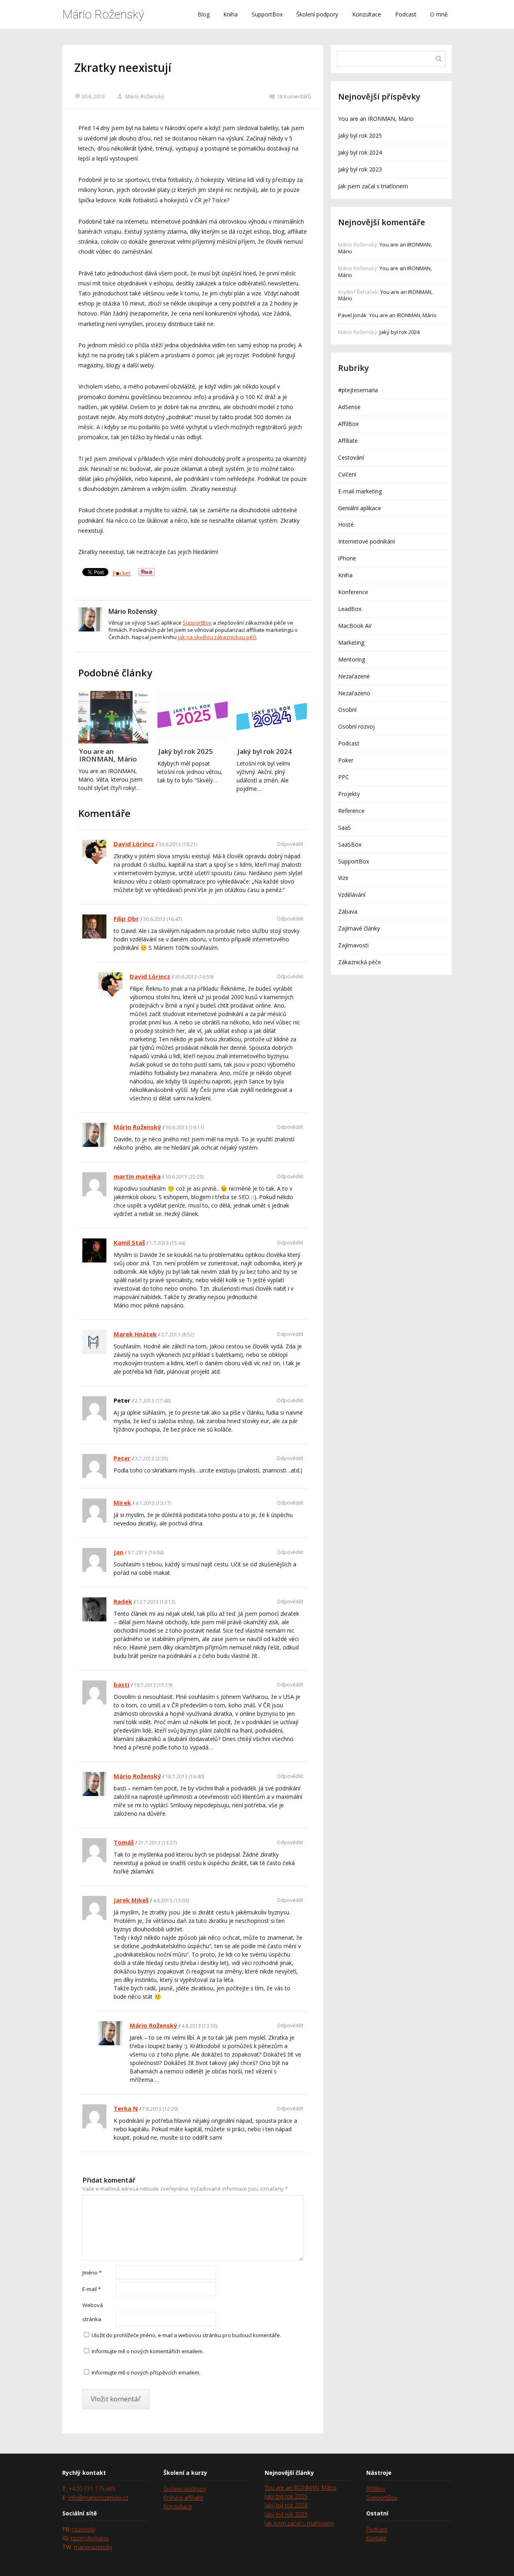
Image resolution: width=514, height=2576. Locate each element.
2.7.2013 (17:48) (153, 1401)
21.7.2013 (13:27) (157, 1843)
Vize (343, 878)
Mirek (122, 1503)
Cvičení (347, 474)
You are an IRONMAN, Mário (108, 755)
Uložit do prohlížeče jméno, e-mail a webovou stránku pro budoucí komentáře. (186, 2335)
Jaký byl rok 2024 (265, 751)
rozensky (84, 2529)
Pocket (121, 573)
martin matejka (137, 1176)
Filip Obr (126, 918)
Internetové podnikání (366, 541)
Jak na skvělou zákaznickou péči (217, 637)
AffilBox (348, 424)
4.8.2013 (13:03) (171, 1901)
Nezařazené (354, 676)
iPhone (347, 558)
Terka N (126, 2108)
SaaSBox (350, 844)
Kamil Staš (129, 1242)
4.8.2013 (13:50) (199, 2026)
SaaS (345, 828)
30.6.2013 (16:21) (178, 844)
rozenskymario (90, 2538)
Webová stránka (93, 2312)
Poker (346, 760)
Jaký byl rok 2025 (186, 751)
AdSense (349, 407)
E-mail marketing (360, 491)
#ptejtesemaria (358, 390)
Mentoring (352, 659)
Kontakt (376, 2538)
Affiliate (348, 441)
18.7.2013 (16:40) (185, 1777)
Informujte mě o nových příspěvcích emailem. (146, 2372)
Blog (204, 14)
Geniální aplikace (360, 508)
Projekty (349, 794)
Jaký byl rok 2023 (360, 169)
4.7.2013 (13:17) (153, 1503)
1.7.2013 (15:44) (167, 1243)
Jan (118, 1552)
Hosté (346, 524)
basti (121, 1684)
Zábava (348, 911)
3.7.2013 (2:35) (151, 1459)
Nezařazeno (354, 693)
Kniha (230, 14)
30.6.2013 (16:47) (163, 919)
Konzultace (367, 14)
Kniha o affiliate (183, 2498)
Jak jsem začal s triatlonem (373, 186)
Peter (122, 1458)
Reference (351, 811)
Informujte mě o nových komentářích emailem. (148, 2351)
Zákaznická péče (360, 962)
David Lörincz (134, 844)
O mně (439, 14)
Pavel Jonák (352, 315)
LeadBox (350, 609)
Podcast (406, 14)
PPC (344, 777)
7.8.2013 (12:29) (160, 2109)
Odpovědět (290, 844)
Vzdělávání (352, 895)
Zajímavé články (359, 928)
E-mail (92, 2289)
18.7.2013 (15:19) (153, 1685)
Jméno (92, 2273)
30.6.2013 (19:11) (185, 1127)
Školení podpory (317, 14)
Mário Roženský (103, 14)
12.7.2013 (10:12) (156, 1602)
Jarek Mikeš (131, 1900)
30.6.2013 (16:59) (194, 977)
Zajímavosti (353, 945)
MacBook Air (355, 626)
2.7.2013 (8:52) (177, 1335)
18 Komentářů (294, 96)
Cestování (351, 457)
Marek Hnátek (135, 1334)
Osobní (347, 710)
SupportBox (267, 14)
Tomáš (124, 1842)
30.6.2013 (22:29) (184, 1177)
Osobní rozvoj (356, 726)
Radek (123, 1601)
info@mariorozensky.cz (98, 2498)
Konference (353, 592)
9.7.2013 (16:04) (146, 1553)
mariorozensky (93, 2547)
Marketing (351, 642)
